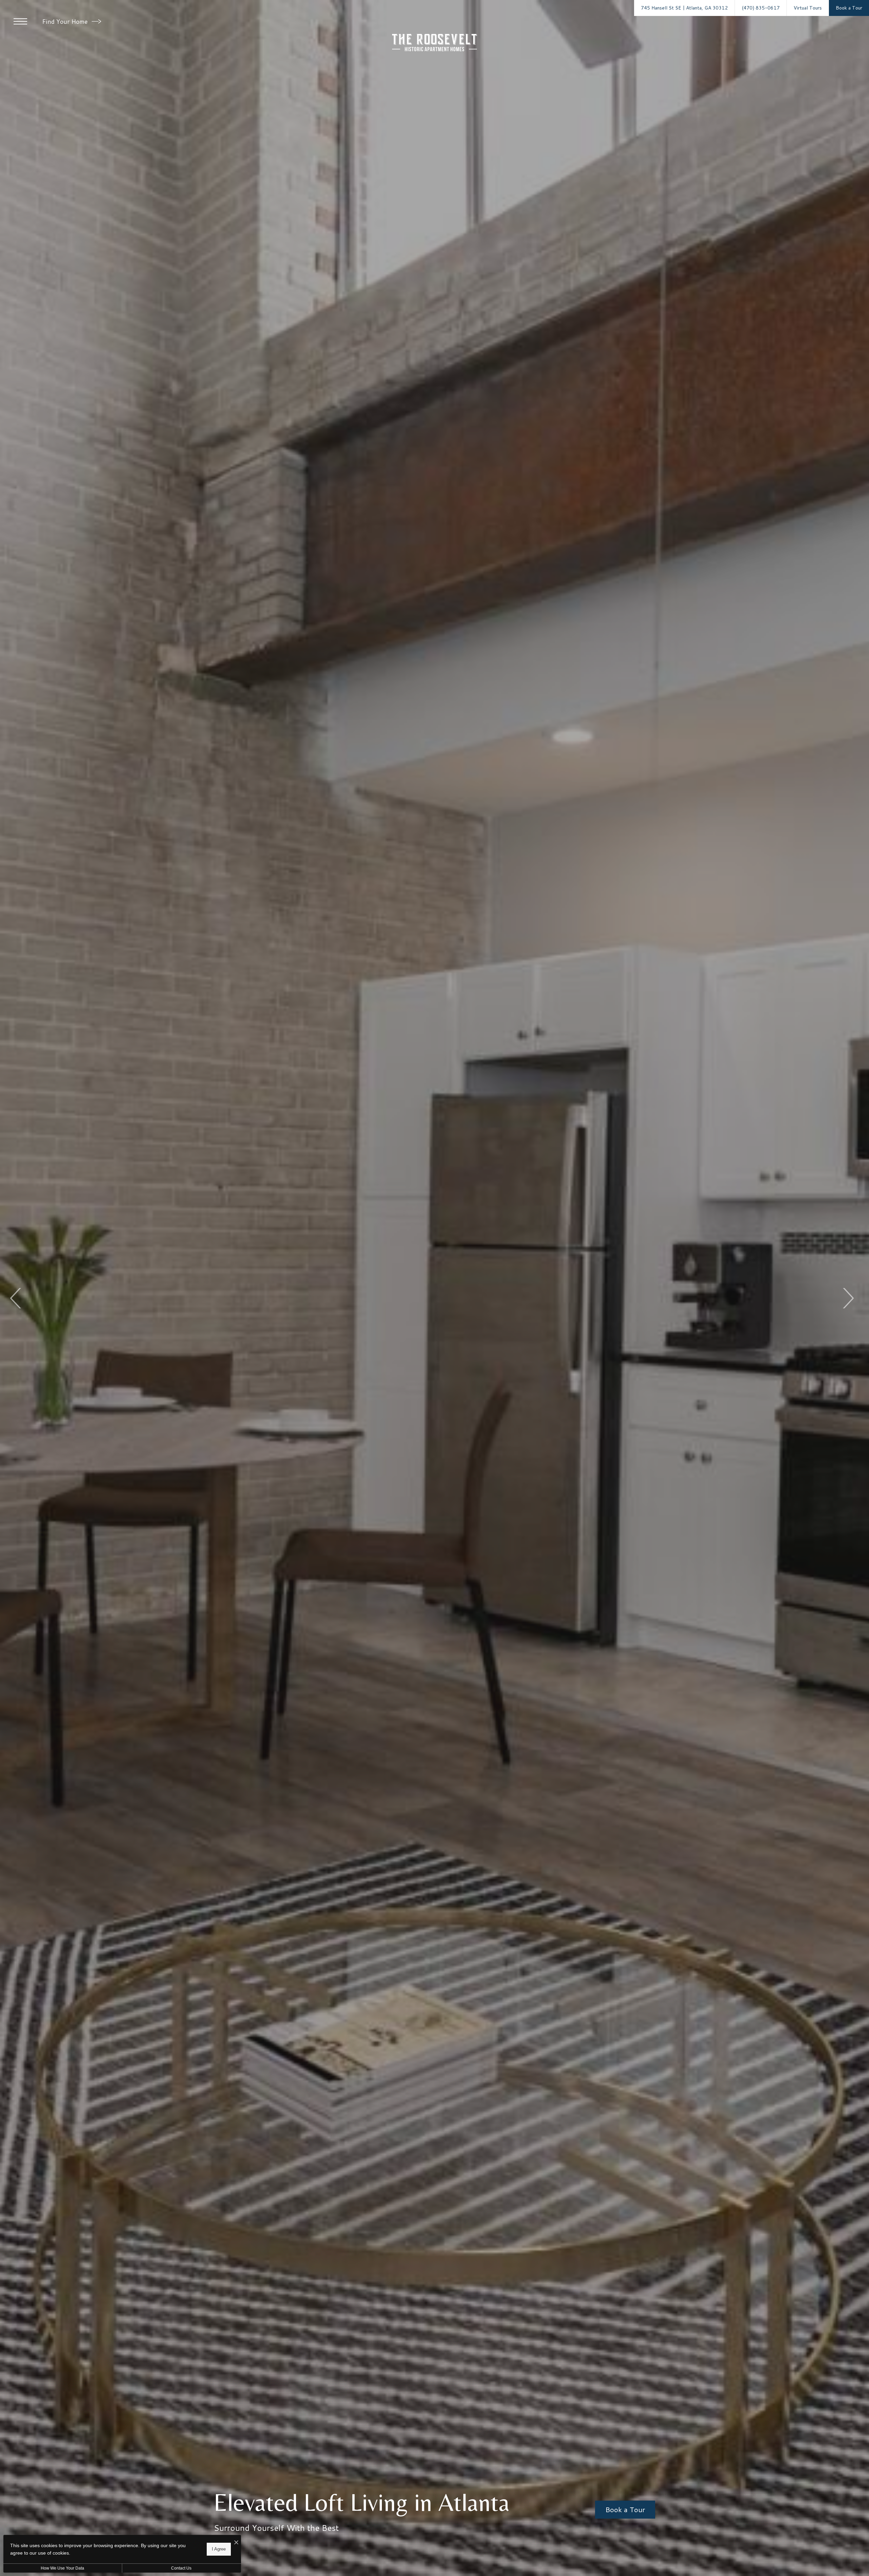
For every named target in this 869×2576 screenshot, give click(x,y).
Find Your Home (66, 21)
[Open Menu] (20, 21)
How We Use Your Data (62, 2568)
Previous (16, 1298)
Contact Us (181, 2568)
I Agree (219, 2549)
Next (848, 1298)
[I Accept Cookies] (236, 2543)
